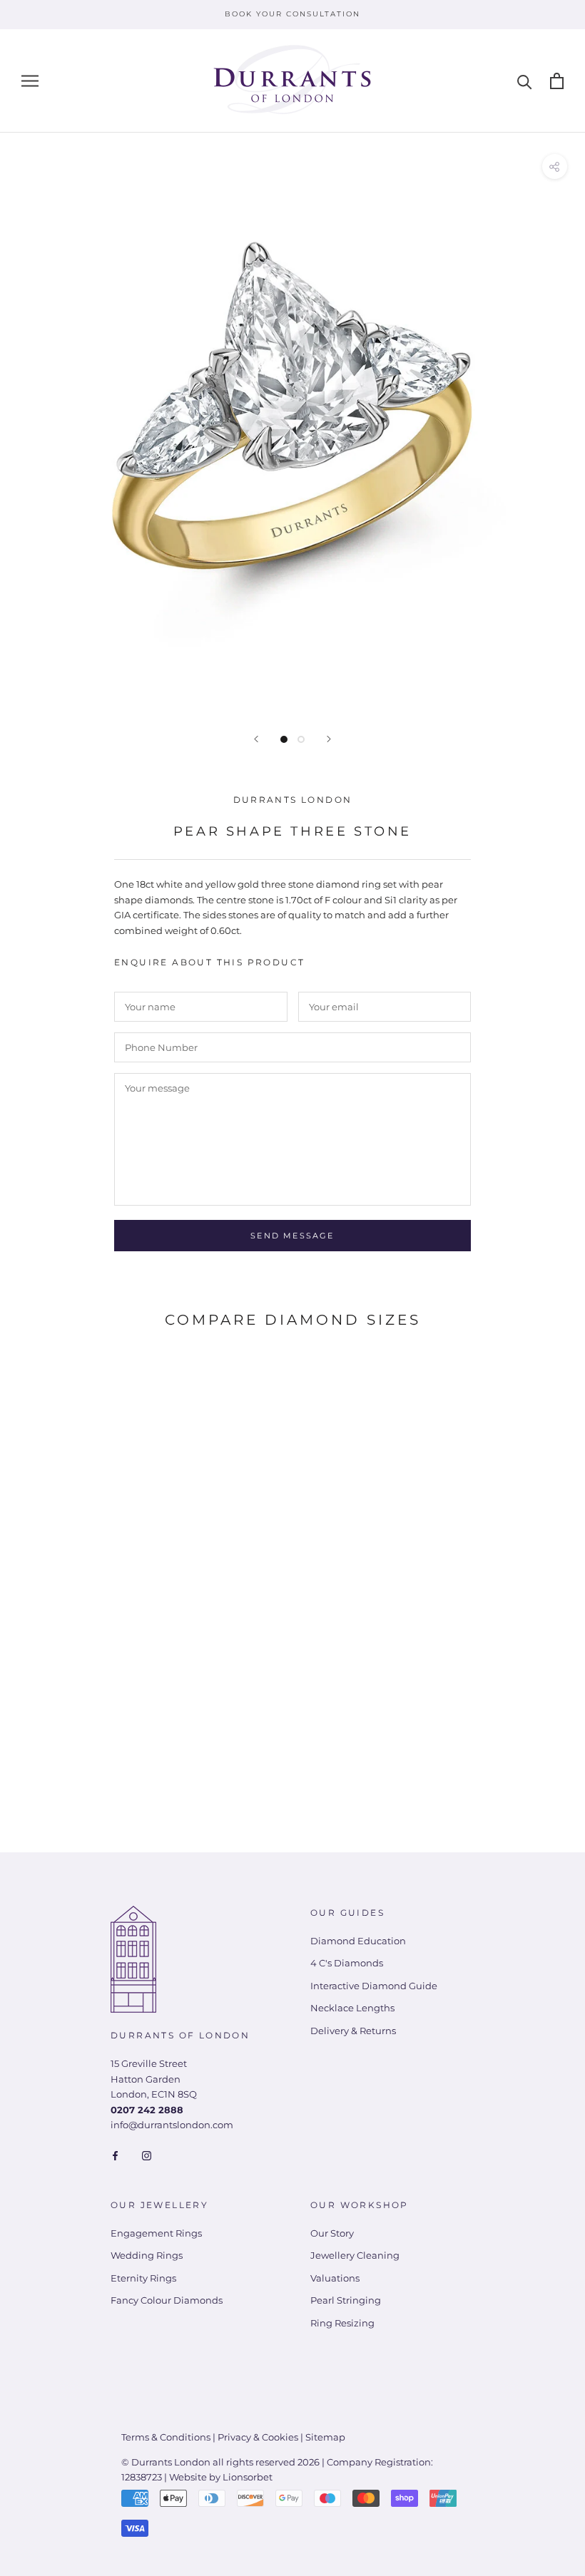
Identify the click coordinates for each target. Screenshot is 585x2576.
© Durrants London (166, 2462)
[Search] (525, 81)
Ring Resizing (342, 2323)
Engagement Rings (156, 2233)
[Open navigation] (30, 81)
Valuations (335, 2278)
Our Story (332, 2233)
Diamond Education (358, 1941)
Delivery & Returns (353, 2031)
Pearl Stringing (346, 2300)
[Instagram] (147, 2155)
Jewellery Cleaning (355, 2255)
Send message (292, 1236)
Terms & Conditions (166, 2437)
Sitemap (325, 2437)
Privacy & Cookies (258, 2437)
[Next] (329, 739)
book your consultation (292, 14)
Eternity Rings (143, 2278)
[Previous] (256, 739)
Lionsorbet (248, 2477)
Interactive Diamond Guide (374, 1986)
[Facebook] (115, 2155)
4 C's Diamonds (347, 1963)
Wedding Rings (147, 2255)
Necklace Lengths (352, 2008)
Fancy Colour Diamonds (167, 2300)
